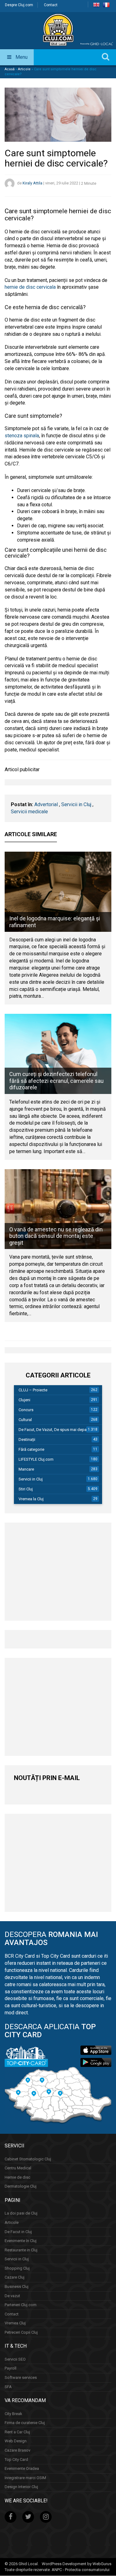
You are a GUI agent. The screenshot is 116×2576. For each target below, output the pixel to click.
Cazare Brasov (17, 2450)
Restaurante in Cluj (21, 2250)
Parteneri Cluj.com (21, 2305)
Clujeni (24, 1400)
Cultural (25, 1420)
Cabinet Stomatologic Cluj (28, 2159)
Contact (51, 5)
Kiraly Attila (32, 183)
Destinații (27, 1439)
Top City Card (16, 2459)
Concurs (26, 1410)
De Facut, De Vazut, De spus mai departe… (56, 1430)
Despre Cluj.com (19, 5)
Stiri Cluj (26, 1489)
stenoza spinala (22, 436)
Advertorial (46, 804)
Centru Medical (18, 2168)
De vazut (12, 2296)
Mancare (26, 1469)
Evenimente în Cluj (21, 2241)
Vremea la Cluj (31, 1499)
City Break (13, 2414)
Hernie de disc (17, 2177)
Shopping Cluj (17, 2268)
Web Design (16, 2441)
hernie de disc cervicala (30, 287)
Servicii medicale (29, 812)
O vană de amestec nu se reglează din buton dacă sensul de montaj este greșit (56, 1236)
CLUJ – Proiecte (33, 1390)
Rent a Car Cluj (17, 2432)
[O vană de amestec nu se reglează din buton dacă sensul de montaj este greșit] (58, 1209)
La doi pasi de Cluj (21, 2213)
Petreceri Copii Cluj (21, 2332)
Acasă (10, 69)
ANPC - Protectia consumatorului (81, 2570)
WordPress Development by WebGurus (77, 2564)
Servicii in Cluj (76, 804)
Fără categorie (31, 1449)
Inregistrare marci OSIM (25, 2478)
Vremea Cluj (15, 2323)
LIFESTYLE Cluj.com (36, 1459)
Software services (21, 2377)
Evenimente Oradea (22, 2469)
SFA (8, 2387)
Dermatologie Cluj (21, 2187)
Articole (24, 69)
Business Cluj (17, 2286)
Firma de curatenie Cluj (25, 2423)
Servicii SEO (15, 2359)
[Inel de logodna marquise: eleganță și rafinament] (58, 892)
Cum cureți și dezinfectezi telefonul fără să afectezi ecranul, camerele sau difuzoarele (56, 1081)
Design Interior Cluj (21, 2487)
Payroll (11, 2369)
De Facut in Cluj (18, 2232)
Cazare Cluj (15, 2278)
